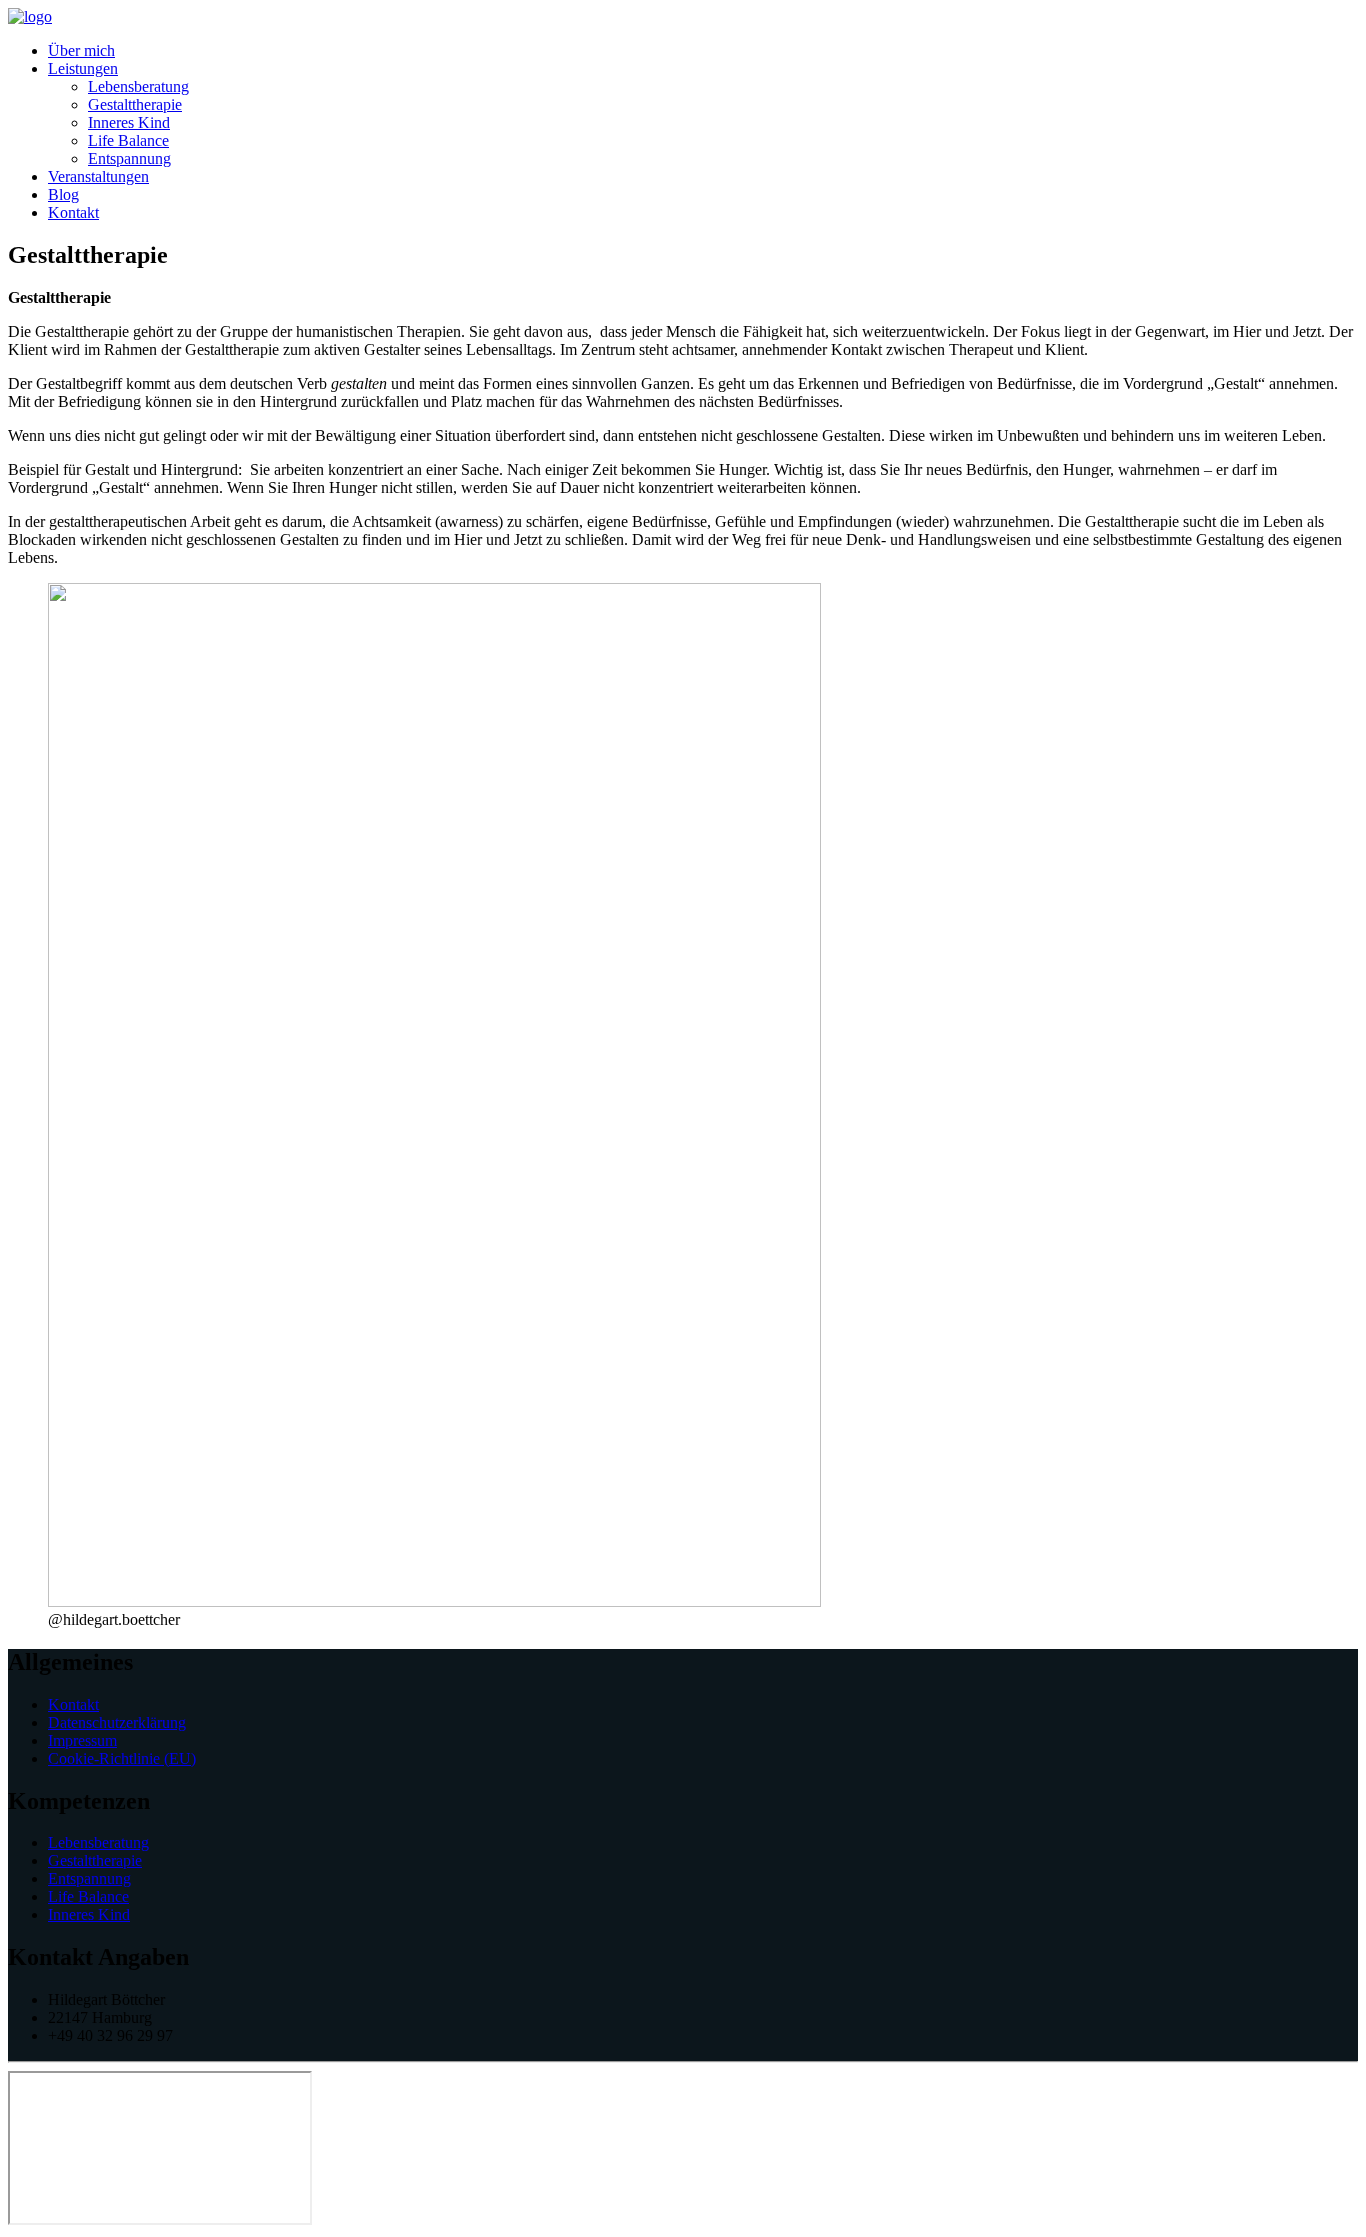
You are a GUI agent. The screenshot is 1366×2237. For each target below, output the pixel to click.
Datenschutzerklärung (117, 1722)
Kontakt (73, 212)
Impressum (82, 1740)
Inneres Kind (129, 122)
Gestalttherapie (135, 104)
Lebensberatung (138, 86)
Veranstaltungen (98, 176)
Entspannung (129, 158)
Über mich (81, 50)
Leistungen (83, 68)
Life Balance (128, 140)
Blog (63, 194)
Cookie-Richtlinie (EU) (122, 1758)
